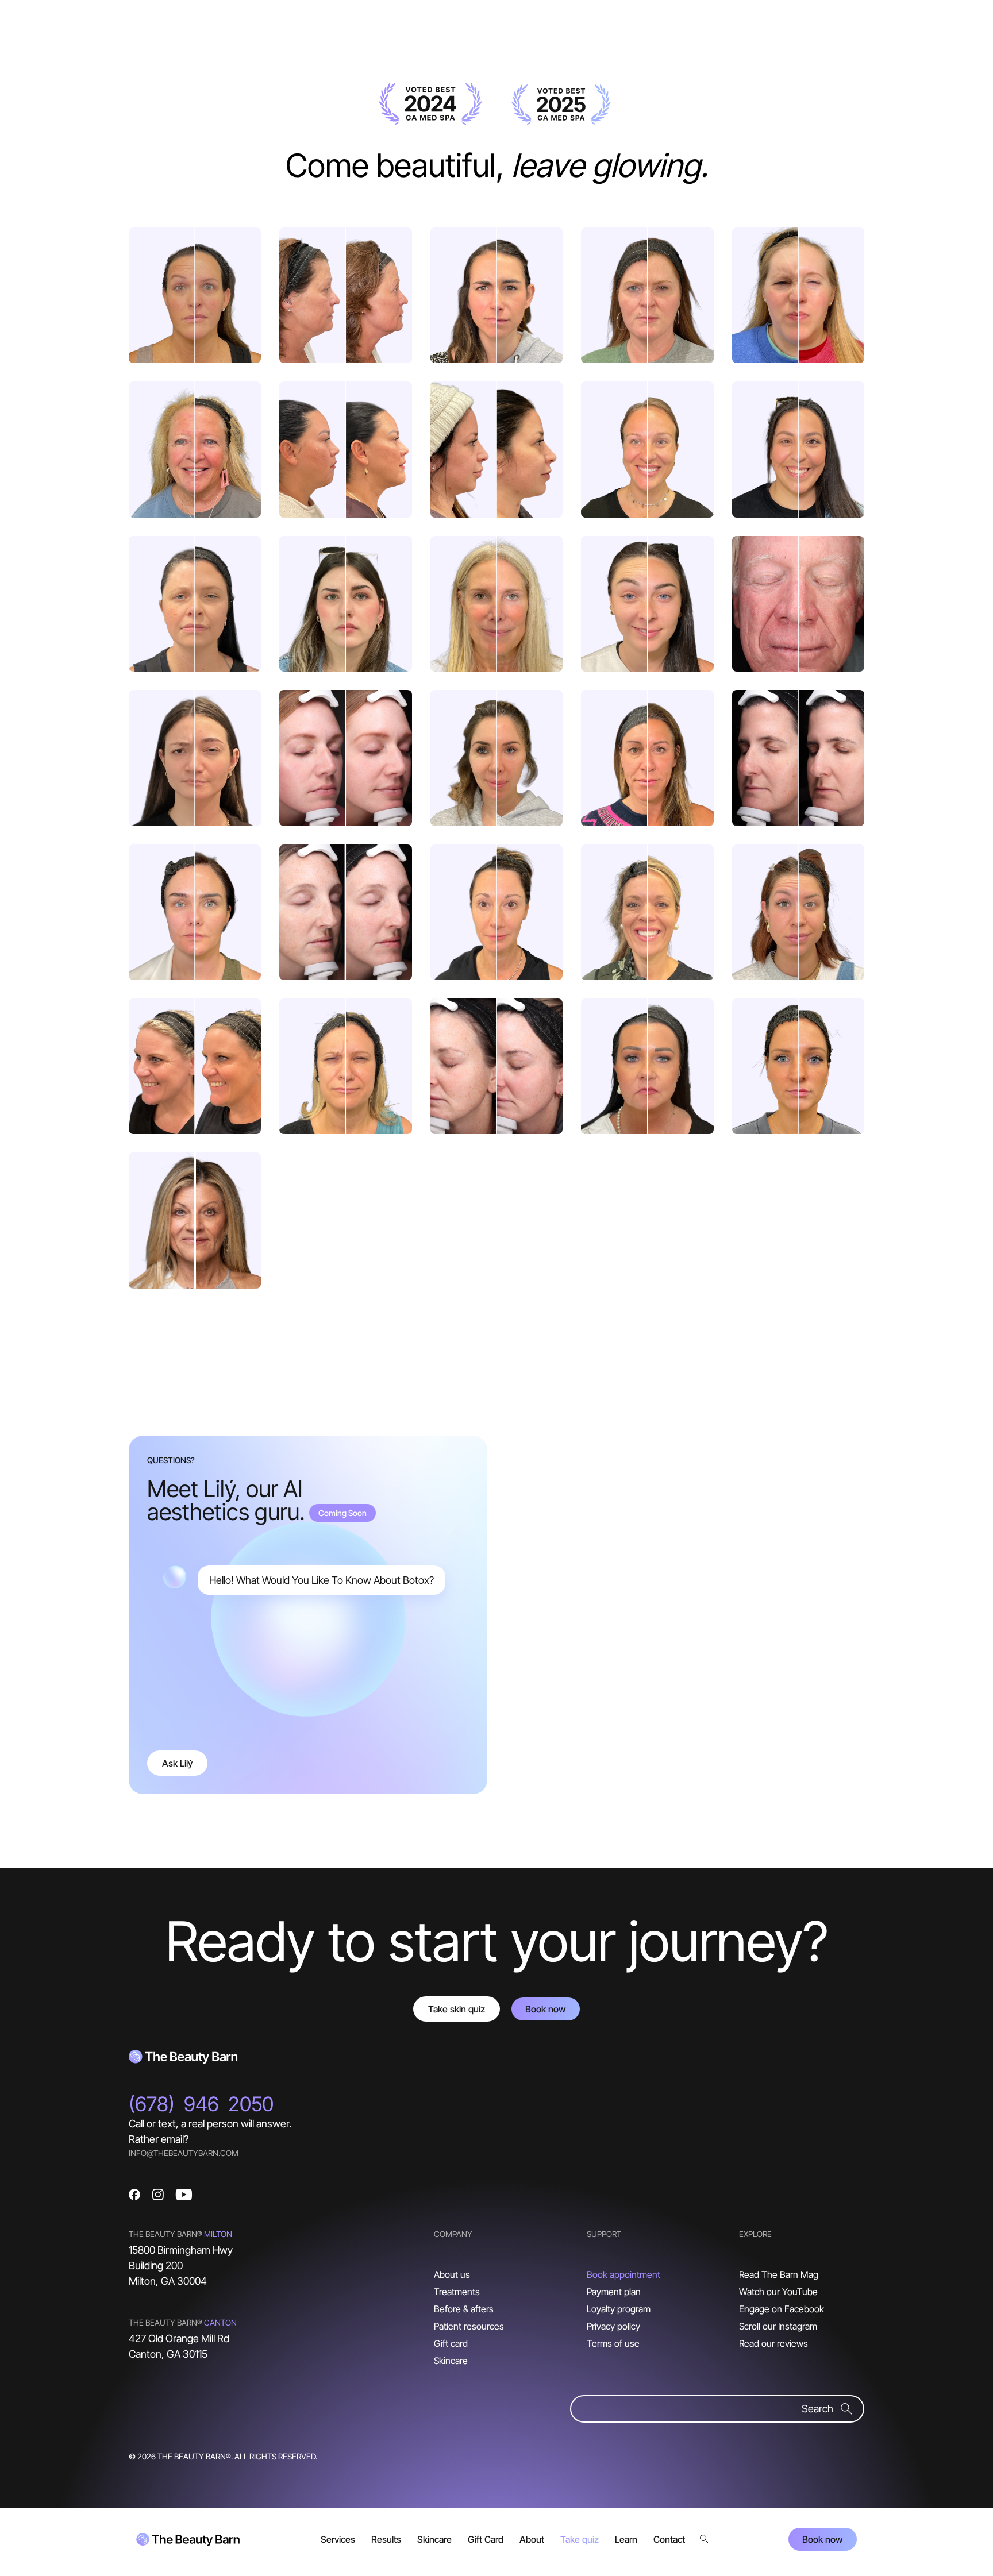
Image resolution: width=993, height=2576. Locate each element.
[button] (338, 2539)
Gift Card (486, 2539)
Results (386, 2539)
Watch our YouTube (778, 2292)
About (532, 2539)
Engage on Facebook (782, 2309)
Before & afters (464, 2309)
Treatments (457, 2292)
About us (452, 2274)
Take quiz (580, 2539)
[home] (188, 2539)
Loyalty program (619, 2309)
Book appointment (623, 2274)
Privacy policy (613, 2326)
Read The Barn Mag (779, 2274)
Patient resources (469, 2326)
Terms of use (613, 2343)
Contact (669, 2539)
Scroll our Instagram (778, 2326)
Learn (626, 2539)
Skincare (451, 2361)
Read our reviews (773, 2343)
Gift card (451, 2343)
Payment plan (614, 2292)
